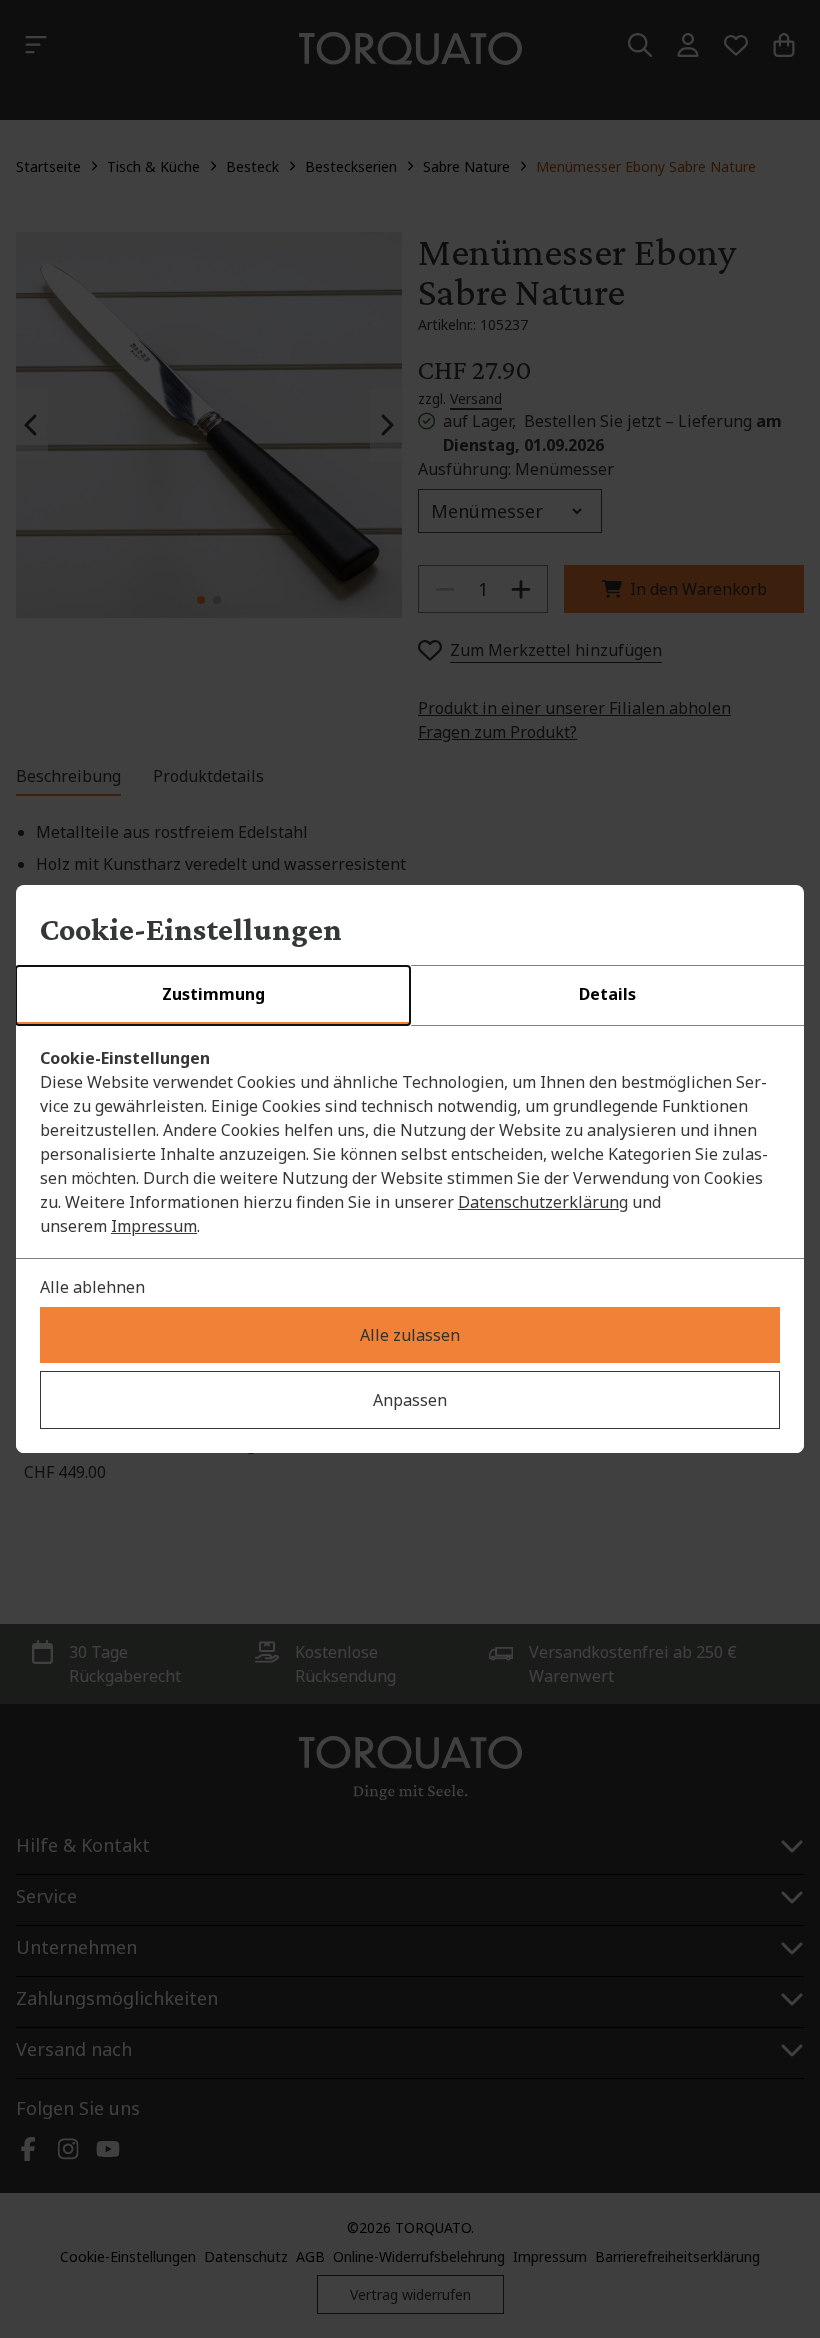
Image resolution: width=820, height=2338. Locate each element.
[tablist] (410, 996)
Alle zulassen (410, 1335)
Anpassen (410, 1400)
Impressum (154, 1226)
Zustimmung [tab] (213, 994)
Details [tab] (607, 994)
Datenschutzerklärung (543, 1202)
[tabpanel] (410, 1142)
